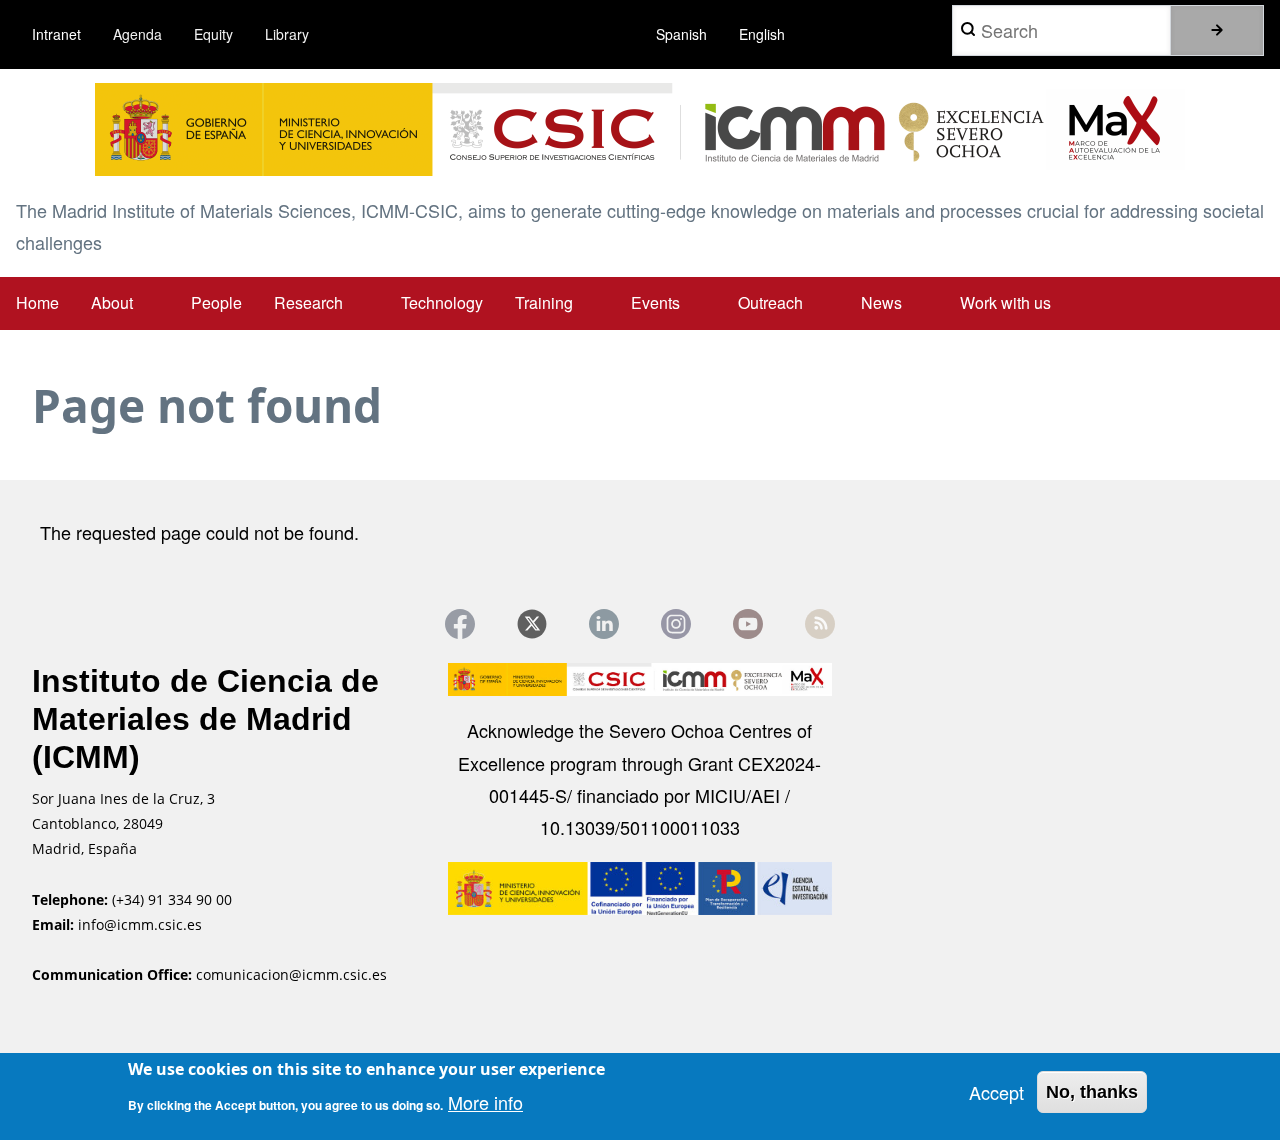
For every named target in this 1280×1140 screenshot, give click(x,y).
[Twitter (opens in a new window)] (532, 624)
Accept (996, 1092)
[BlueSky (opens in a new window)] (820, 624)
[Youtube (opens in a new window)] (748, 624)
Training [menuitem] (544, 302)
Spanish (681, 34)
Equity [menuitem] (213, 34)
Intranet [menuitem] (56, 34)
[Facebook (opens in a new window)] (460, 624)
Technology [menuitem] (442, 302)
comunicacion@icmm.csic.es (291, 974)
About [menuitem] (112, 302)
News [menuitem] (881, 302)
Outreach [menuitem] (770, 302)
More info (485, 1102)
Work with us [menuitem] (1005, 302)
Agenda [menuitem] (137, 34)
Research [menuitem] (308, 302)
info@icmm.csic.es (142, 924)
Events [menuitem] (655, 302)
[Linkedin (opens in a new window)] (604, 624)
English (762, 34)
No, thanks (1092, 1092)
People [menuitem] (216, 302)
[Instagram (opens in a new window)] (676, 624)
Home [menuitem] (37, 302)
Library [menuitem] (287, 34)
